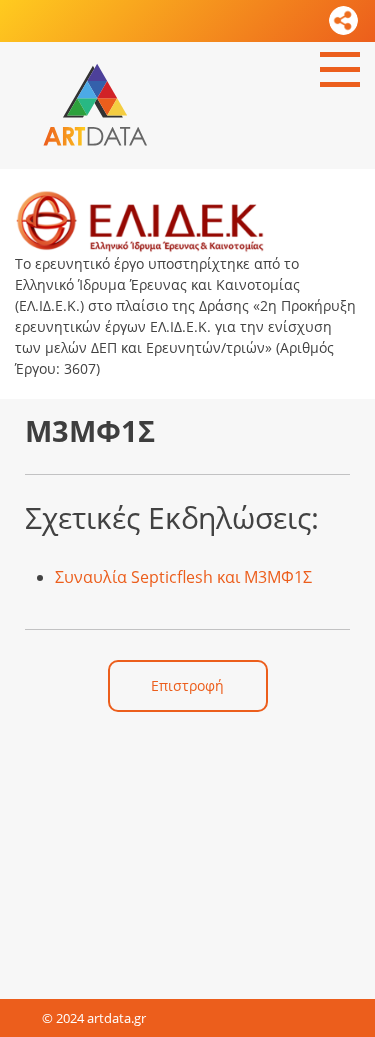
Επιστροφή (187, 685)
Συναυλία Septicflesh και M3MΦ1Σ (183, 577)
